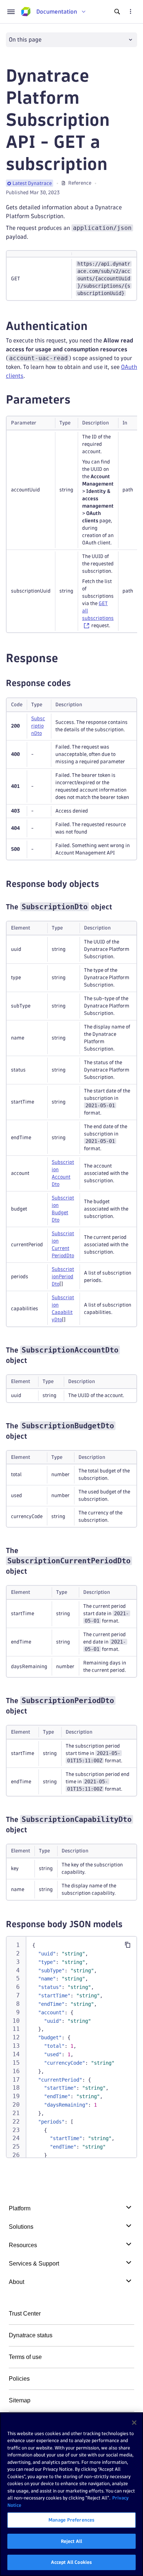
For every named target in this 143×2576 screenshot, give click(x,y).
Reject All (71, 2541)
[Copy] (128, 1945)
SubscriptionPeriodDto (63, 1277)
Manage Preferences (71, 2520)
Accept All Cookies (71, 2562)
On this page (25, 40)
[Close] (134, 2423)
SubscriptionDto (38, 726)
